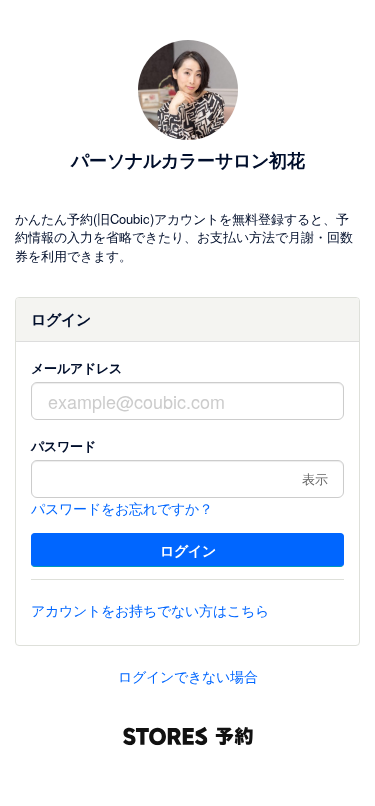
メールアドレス (76, 367)
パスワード (63, 445)
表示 (315, 478)
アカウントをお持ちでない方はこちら (150, 610)
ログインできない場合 (188, 676)
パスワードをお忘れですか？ (122, 508)
